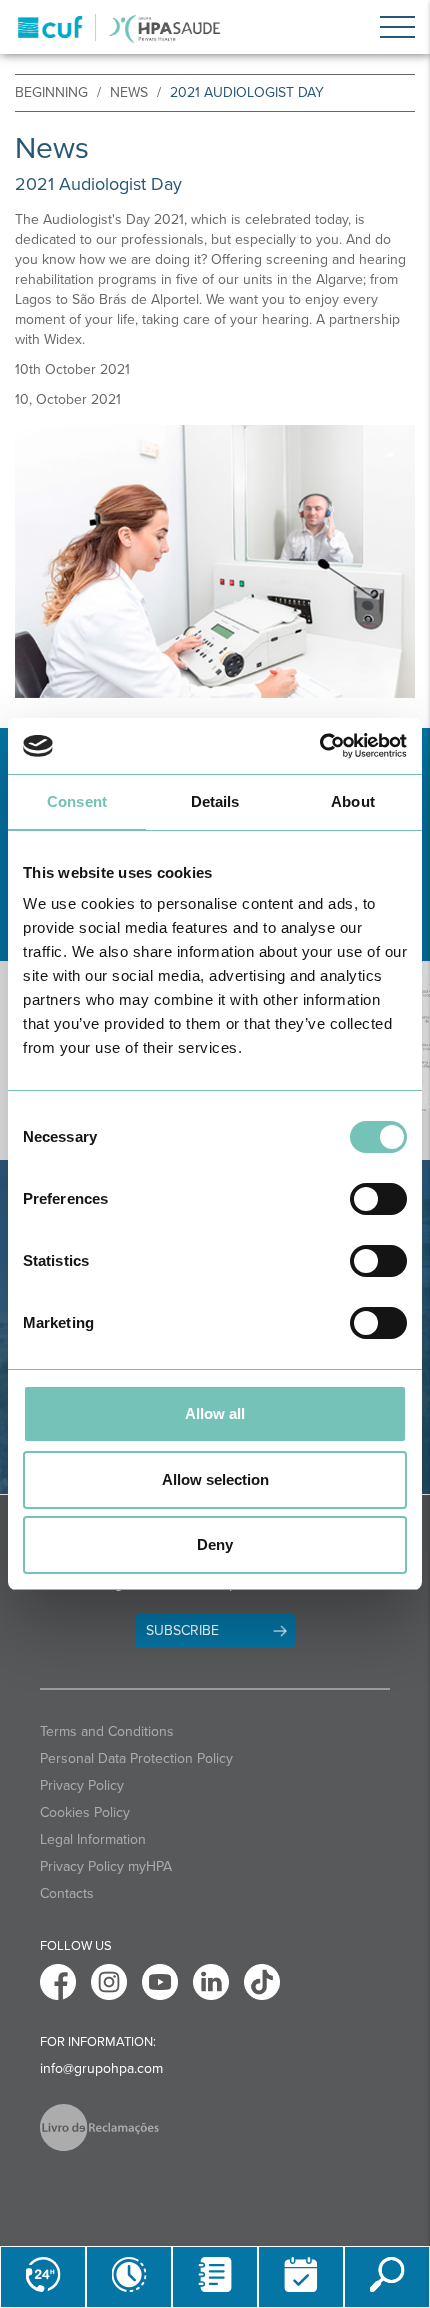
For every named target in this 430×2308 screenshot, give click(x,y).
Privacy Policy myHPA (106, 1866)
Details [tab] (215, 801)
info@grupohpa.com (101, 2068)
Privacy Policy (82, 1785)
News (129, 92)
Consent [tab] (77, 801)
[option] (215, 562)
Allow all (215, 1413)
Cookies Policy (85, 1812)
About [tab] (353, 801)
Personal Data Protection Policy (136, 1758)
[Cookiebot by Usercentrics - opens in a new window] (319, 746)
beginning (51, 92)
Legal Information (93, 1839)
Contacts (67, 1893)
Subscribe (182, 1630)
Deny (215, 1544)
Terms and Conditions (107, 1731)
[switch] (378, 1199)
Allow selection (215, 1479)
